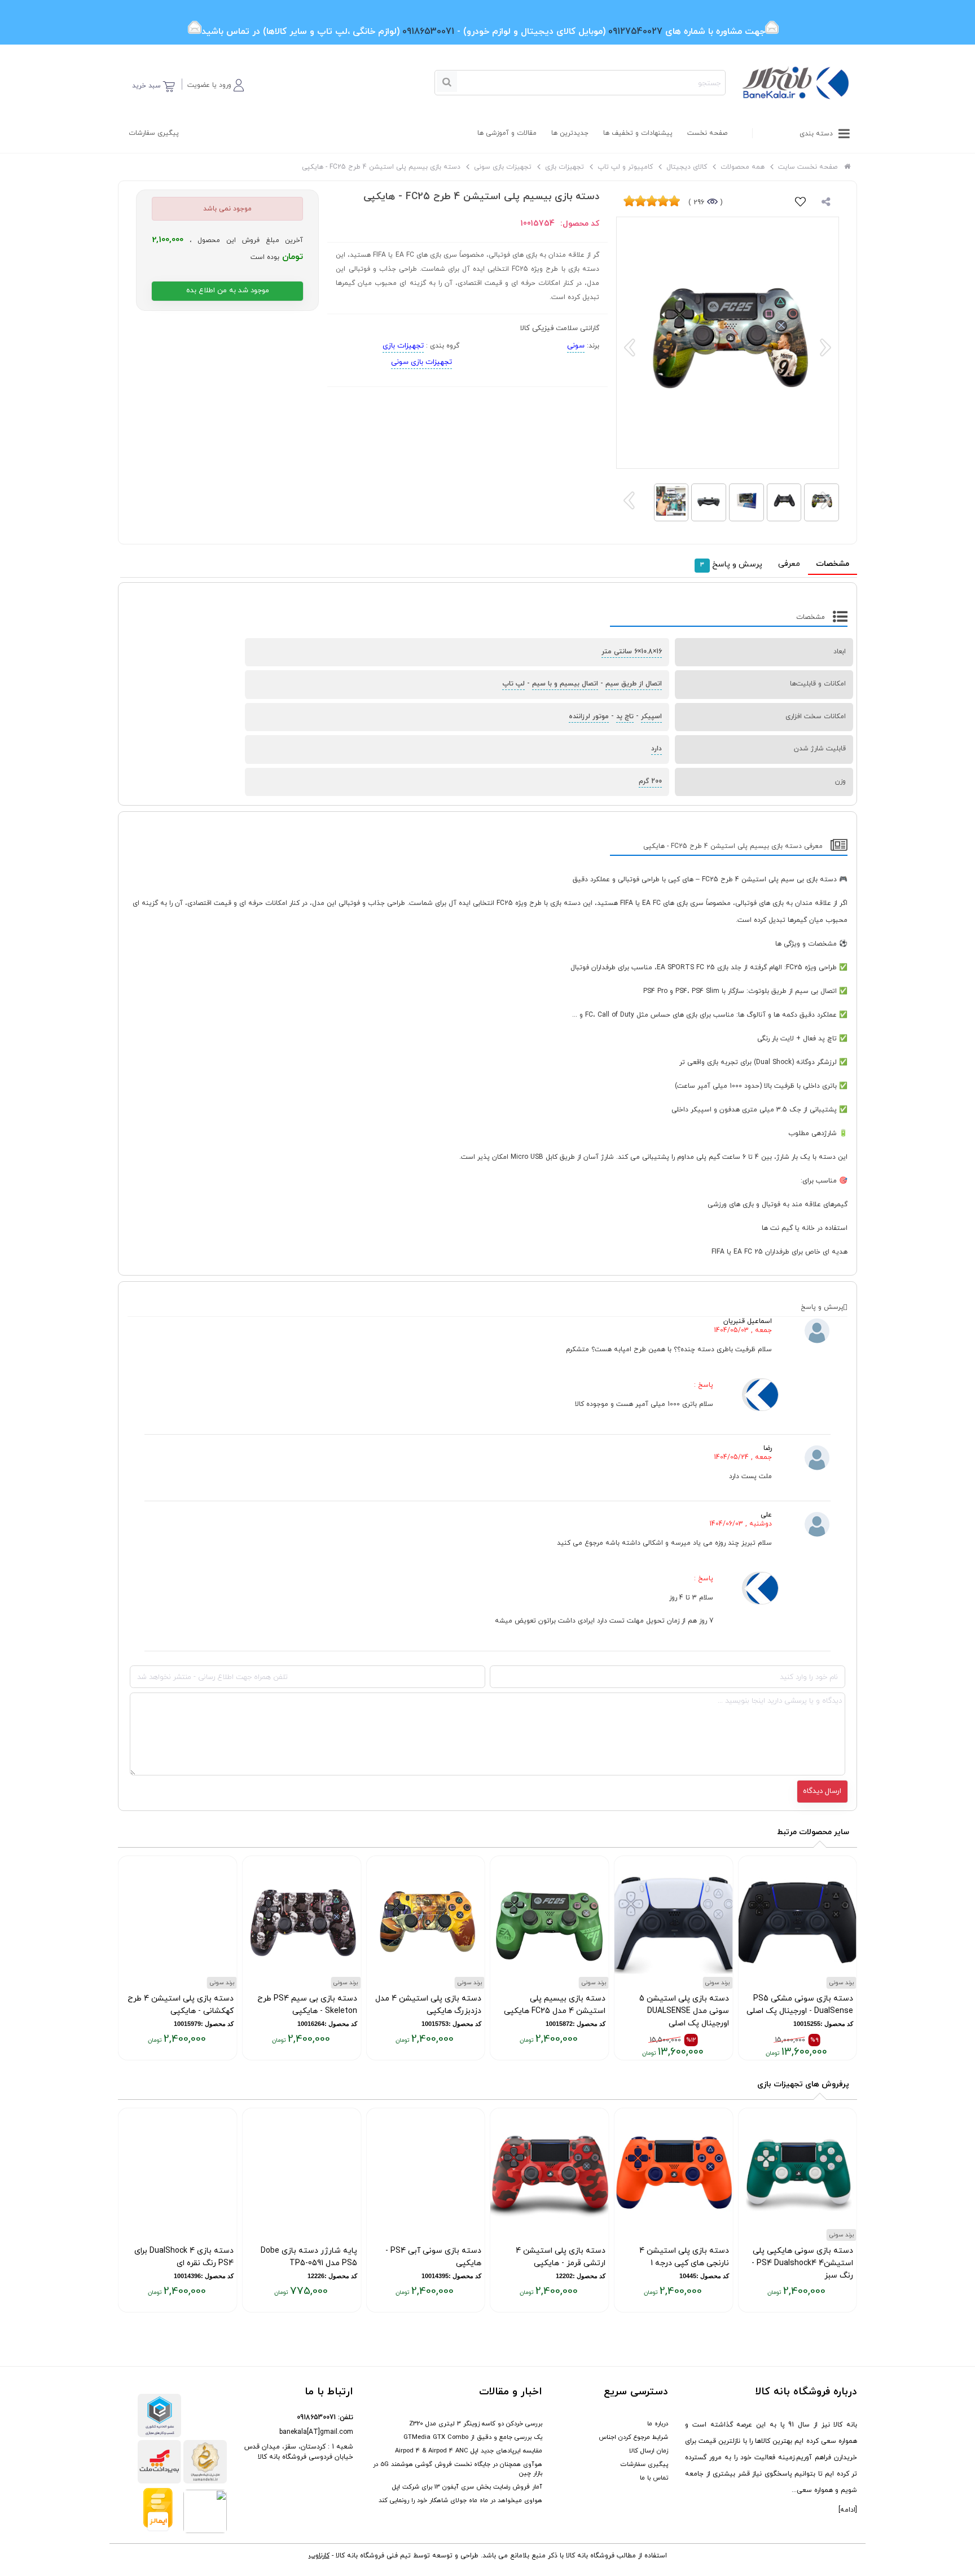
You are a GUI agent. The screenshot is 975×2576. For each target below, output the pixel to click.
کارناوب (319, 2556)
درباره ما (658, 2424)
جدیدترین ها (570, 133)
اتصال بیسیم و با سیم (565, 684)
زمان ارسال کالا (649, 2451)
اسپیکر (651, 716)
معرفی (789, 564)
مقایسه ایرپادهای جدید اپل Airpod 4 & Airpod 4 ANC (469, 2451)
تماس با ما (654, 2478)
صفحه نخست (707, 133)
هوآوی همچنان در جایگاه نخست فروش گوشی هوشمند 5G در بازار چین (458, 2469)
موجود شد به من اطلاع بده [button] (228, 291)
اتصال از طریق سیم (634, 684)
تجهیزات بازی (403, 346)
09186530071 (316, 2417)
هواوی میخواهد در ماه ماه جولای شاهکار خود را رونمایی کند (460, 2500)
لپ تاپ (513, 684)
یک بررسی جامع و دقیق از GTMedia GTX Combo (473, 2437)
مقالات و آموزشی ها (507, 133)
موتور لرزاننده (589, 716)
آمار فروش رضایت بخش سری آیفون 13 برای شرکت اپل (467, 2487)
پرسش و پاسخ (731, 564)
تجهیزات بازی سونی (421, 362)
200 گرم (650, 781)
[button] (216, 83)
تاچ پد (625, 716)
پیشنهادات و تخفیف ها (638, 133)
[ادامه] (848, 2510)
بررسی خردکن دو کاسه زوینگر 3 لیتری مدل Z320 (476, 2424)
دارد (656, 749)
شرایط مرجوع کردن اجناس (633, 2437)
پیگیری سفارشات (154, 133)
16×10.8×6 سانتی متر (632, 652)
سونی (576, 346)
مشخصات (833, 564)
